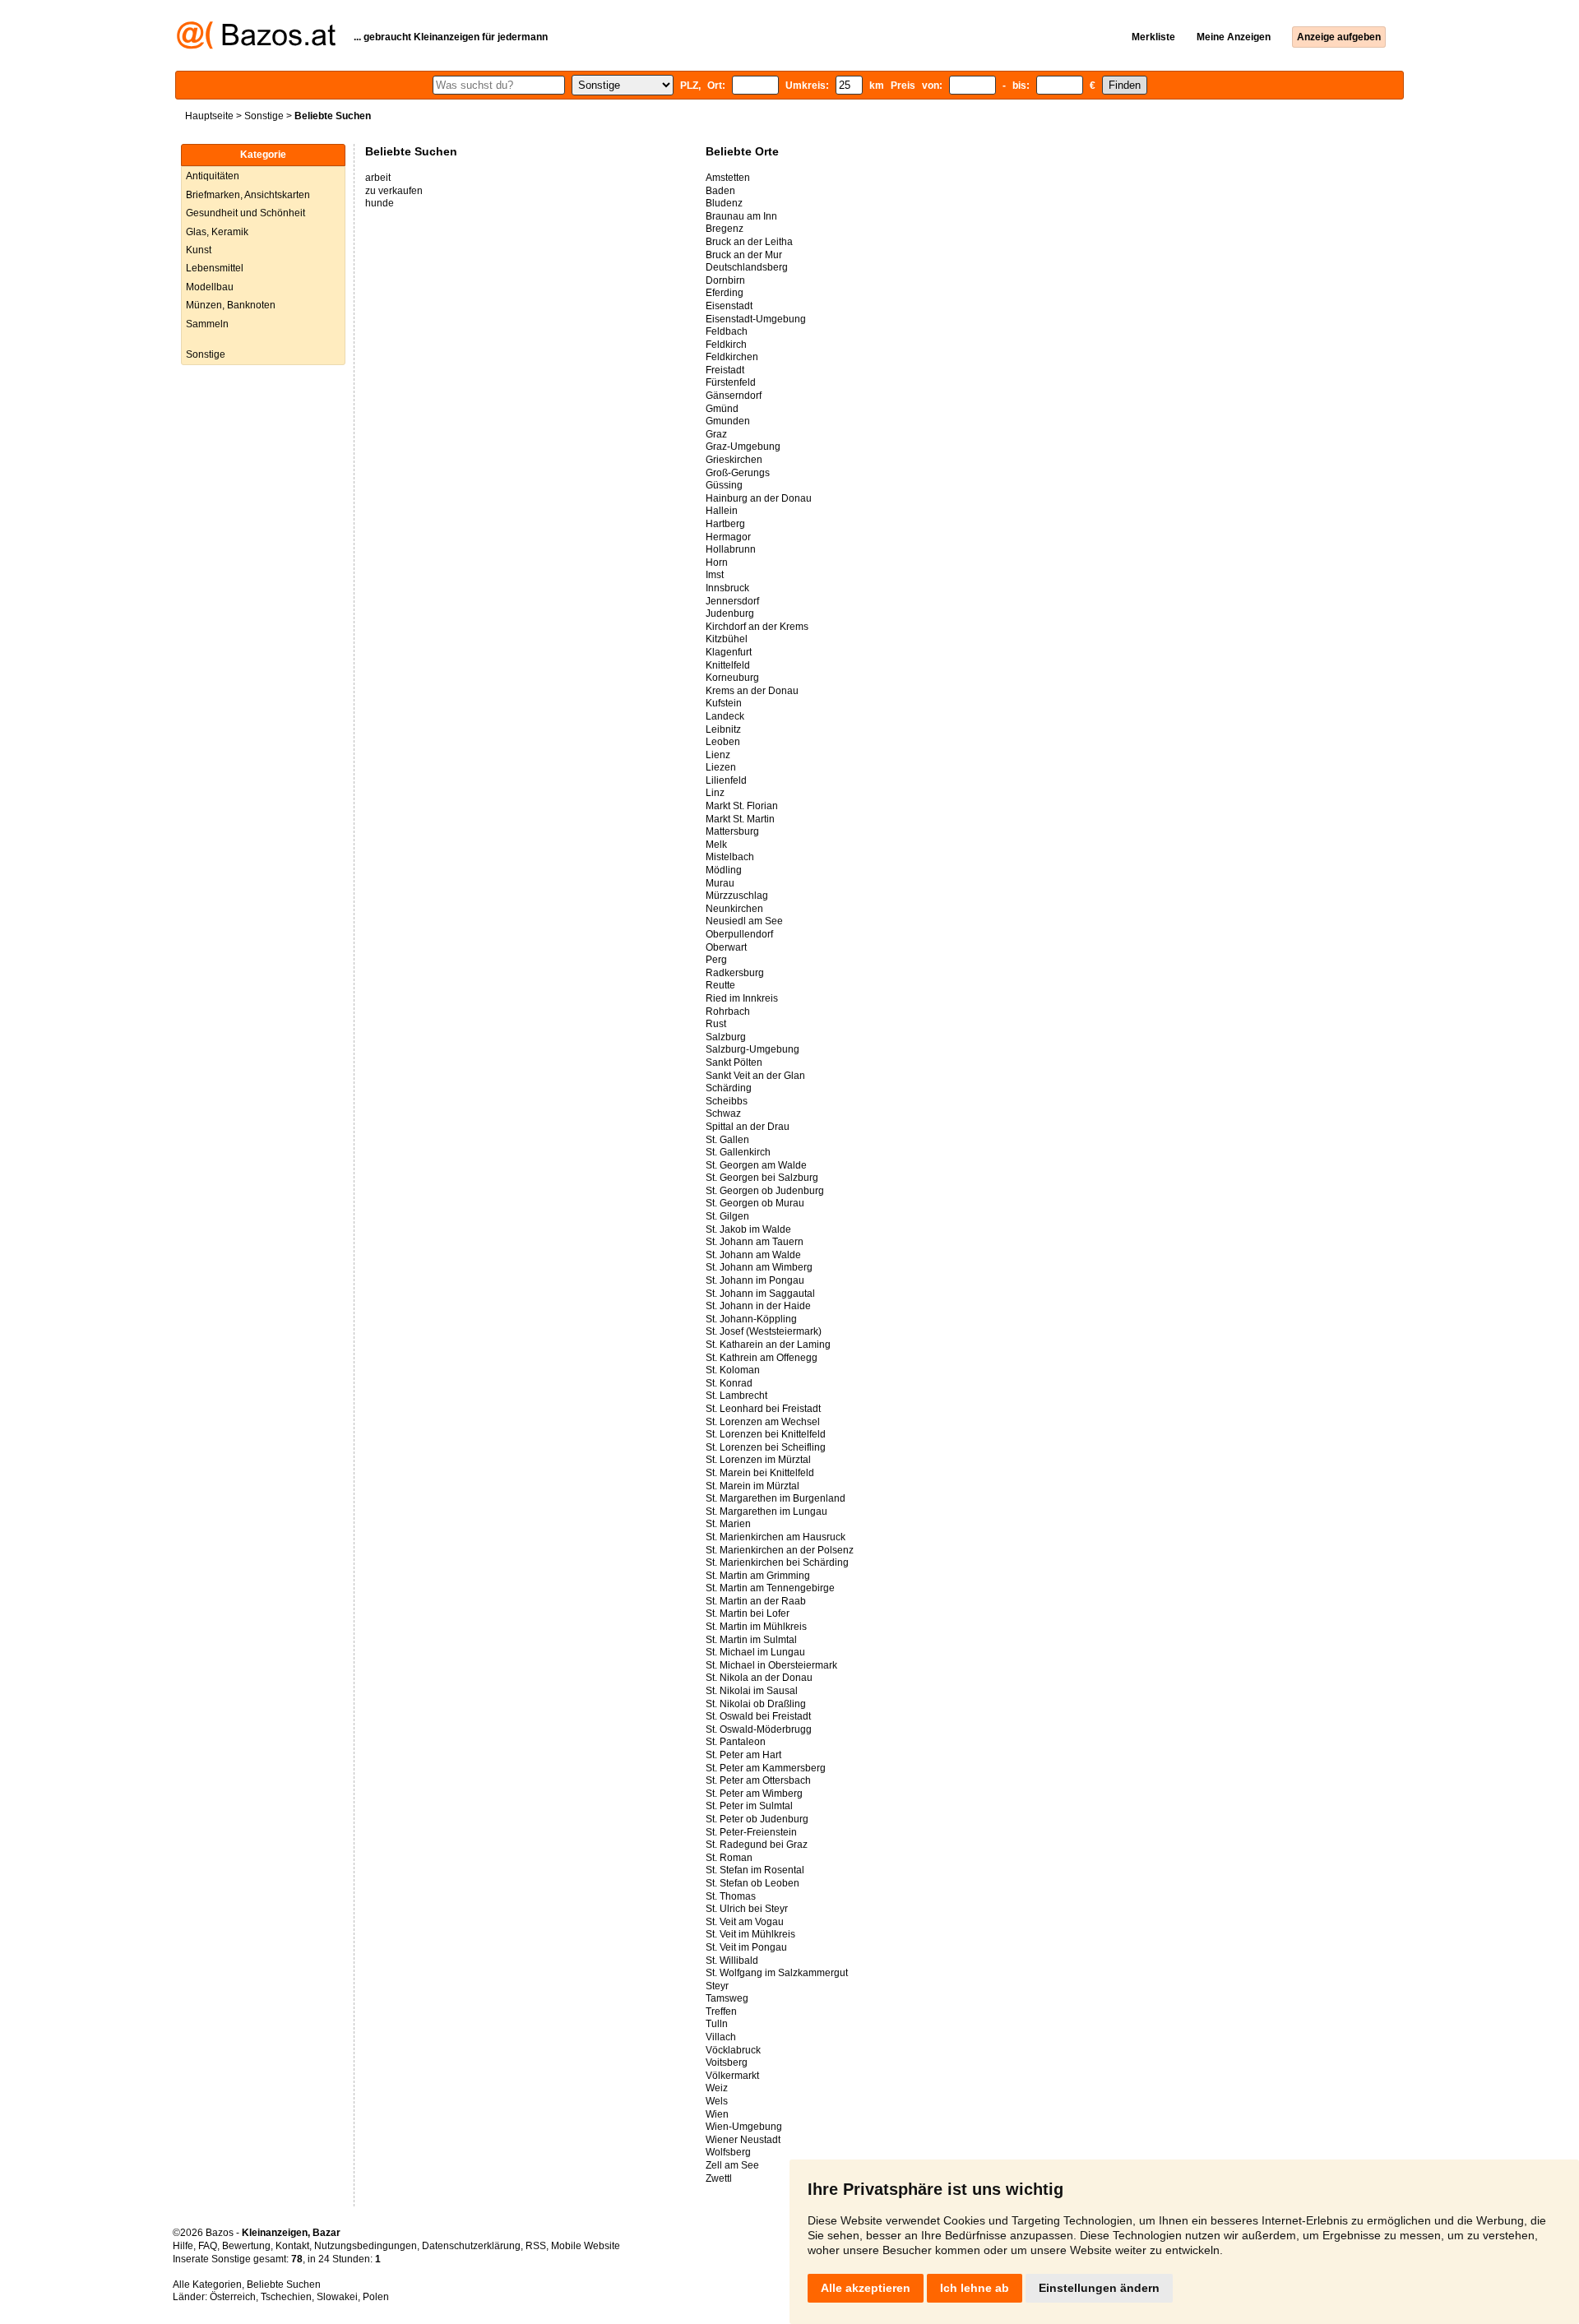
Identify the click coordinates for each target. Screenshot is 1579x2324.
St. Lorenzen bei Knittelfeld (766, 1434)
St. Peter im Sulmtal (749, 1806)
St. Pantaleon (736, 1742)
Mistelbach (730, 857)
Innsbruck (727, 588)
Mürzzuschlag (737, 896)
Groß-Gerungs (738, 473)
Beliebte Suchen (284, 2285)
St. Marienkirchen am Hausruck (776, 1537)
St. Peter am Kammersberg (766, 1768)
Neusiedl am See (744, 921)
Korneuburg (732, 678)
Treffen (721, 2012)
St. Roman (729, 1858)
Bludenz (724, 203)
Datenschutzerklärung (471, 2246)
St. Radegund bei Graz (757, 1845)
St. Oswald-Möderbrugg (759, 1729)
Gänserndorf (734, 396)
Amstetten (728, 178)
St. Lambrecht (736, 1396)
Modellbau (210, 287)
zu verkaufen (394, 191)
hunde (380, 203)
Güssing (724, 485)
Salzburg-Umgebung (752, 1049)
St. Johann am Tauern (755, 1242)
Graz (716, 434)
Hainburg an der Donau (759, 498)
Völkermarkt (732, 2076)
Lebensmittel (215, 268)
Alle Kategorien (207, 2285)
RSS (536, 2246)
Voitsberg (727, 2062)
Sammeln (207, 324)
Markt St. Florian (742, 806)
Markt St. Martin (740, 819)
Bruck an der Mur (744, 255)
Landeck (725, 716)
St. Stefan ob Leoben (752, 1883)
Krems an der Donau (752, 691)
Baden (720, 191)
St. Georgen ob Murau (755, 1203)
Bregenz (725, 229)
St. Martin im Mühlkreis (756, 1627)
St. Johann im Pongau (755, 1280)
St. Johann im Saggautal (760, 1294)
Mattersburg (732, 831)
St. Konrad (729, 1383)
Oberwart (726, 947)
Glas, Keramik (217, 232)
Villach (721, 2037)
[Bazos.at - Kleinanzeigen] (256, 46)
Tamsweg (727, 1998)
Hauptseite (209, 116)
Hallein (722, 511)
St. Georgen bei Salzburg (762, 1178)
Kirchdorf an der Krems (757, 627)
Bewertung (246, 2246)
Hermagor (728, 537)
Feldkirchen (732, 357)
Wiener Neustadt (743, 2140)
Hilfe (183, 2246)
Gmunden (728, 421)
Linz (715, 793)
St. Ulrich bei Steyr (747, 1909)
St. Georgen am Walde (756, 1165)
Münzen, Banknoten (231, 305)
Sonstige (264, 116)
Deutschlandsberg (747, 267)
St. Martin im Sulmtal (751, 1640)
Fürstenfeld (731, 382)
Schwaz (723, 1113)
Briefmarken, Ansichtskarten (248, 195)
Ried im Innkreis (742, 998)
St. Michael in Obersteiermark (771, 1665)
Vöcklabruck (733, 2050)
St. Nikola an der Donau (759, 1678)
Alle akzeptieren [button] (866, 2288)
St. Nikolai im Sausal (752, 1691)
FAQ (208, 2246)
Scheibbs (727, 1101)
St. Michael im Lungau (755, 1652)
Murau (720, 883)
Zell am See (732, 2165)
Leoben (723, 742)
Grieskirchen (734, 460)
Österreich (233, 2297)
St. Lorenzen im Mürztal (758, 1460)
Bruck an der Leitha (749, 242)
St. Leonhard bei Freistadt (763, 1409)
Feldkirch (726, 345)
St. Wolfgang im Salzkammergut (777, 1973)
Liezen (721, 767)
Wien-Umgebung (744, 2127)
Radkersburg (735, 973)
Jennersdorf (732, 601)
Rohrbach (728, 1012)
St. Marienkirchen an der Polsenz (780, 1550)
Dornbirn (725, 280)
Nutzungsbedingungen (366, 2246)
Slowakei (337, 2297)
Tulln (717, 2024)
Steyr (717, 1986)
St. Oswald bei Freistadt (758, 1716)
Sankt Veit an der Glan (755, 1076)
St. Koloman (733, 1370)
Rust (716, 1024)
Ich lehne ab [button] (975, 2288)
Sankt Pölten (734, 1062)
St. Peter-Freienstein (751, 1832)
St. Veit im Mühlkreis (750, 1934)
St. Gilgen (727, 1216)
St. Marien (728, 1524)
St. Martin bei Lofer (748, 1613)
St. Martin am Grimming (758, 1576)
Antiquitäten (213, 176)
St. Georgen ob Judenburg (765, 1191)
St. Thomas (731, 1896)
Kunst (199, 250)
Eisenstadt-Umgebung (756, 319)
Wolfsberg (728, 2152)
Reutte (720, 985)
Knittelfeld (728, 665)
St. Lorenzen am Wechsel (763, 1422)
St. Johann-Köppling (751, 1319)
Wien (717, 2114)
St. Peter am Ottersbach (758, 1780)
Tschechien (286, 2297)
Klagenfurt (729, 652)
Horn (717, 562)
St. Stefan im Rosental (755, 1870)
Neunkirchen (734, 909)
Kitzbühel (727, 639)
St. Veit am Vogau (745, 1922)
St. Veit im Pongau (746, 1947)
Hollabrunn (731, 549)
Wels (717, 2101)
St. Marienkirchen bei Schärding (777, 1562)
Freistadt (725, 370)
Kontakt (292, 2246)
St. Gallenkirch (738, 1152)
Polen (376, 2297)
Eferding (725, 293)
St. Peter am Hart (743, 1755)
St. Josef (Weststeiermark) (764, 1331)
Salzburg (726, 1037)
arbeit (378, 178)
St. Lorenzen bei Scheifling (766, 1447)
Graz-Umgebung (743, 447)
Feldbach (727, 331)
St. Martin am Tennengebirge (770, 1588)
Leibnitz (723, 729)
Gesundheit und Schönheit (245, 213)
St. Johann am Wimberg (759, 1267)
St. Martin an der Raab (756, 1601)
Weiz (717, 2088)
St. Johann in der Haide (758, 1306)
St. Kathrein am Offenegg (762, 1358)
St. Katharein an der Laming (768, 1345)
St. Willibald (732, 1961)
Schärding (729, 1088)
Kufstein (724, 703)
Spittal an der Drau (748, 1127)
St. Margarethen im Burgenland (776, 1498)
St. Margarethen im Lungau (766, 1512)
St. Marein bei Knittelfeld (760, 1473)
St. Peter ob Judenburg (757, 1819)
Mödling (724, 870)
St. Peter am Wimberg (754, 1794)
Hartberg (725, 524)
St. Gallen (727, 1140)
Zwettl (719, 2178)
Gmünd (722, 409)
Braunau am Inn (741, 216)
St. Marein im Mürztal (752, 1486)
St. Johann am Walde (753, 1255)
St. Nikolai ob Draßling (756, 1704)
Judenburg (730, 613)
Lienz (718, 755)
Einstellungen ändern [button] (1099, 2288)
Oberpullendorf (739, 934)
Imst (715, 575)
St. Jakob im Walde (748, 1229)
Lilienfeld (726, 780)
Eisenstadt (729, 306)
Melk (716, 845)
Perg (716, 960)
